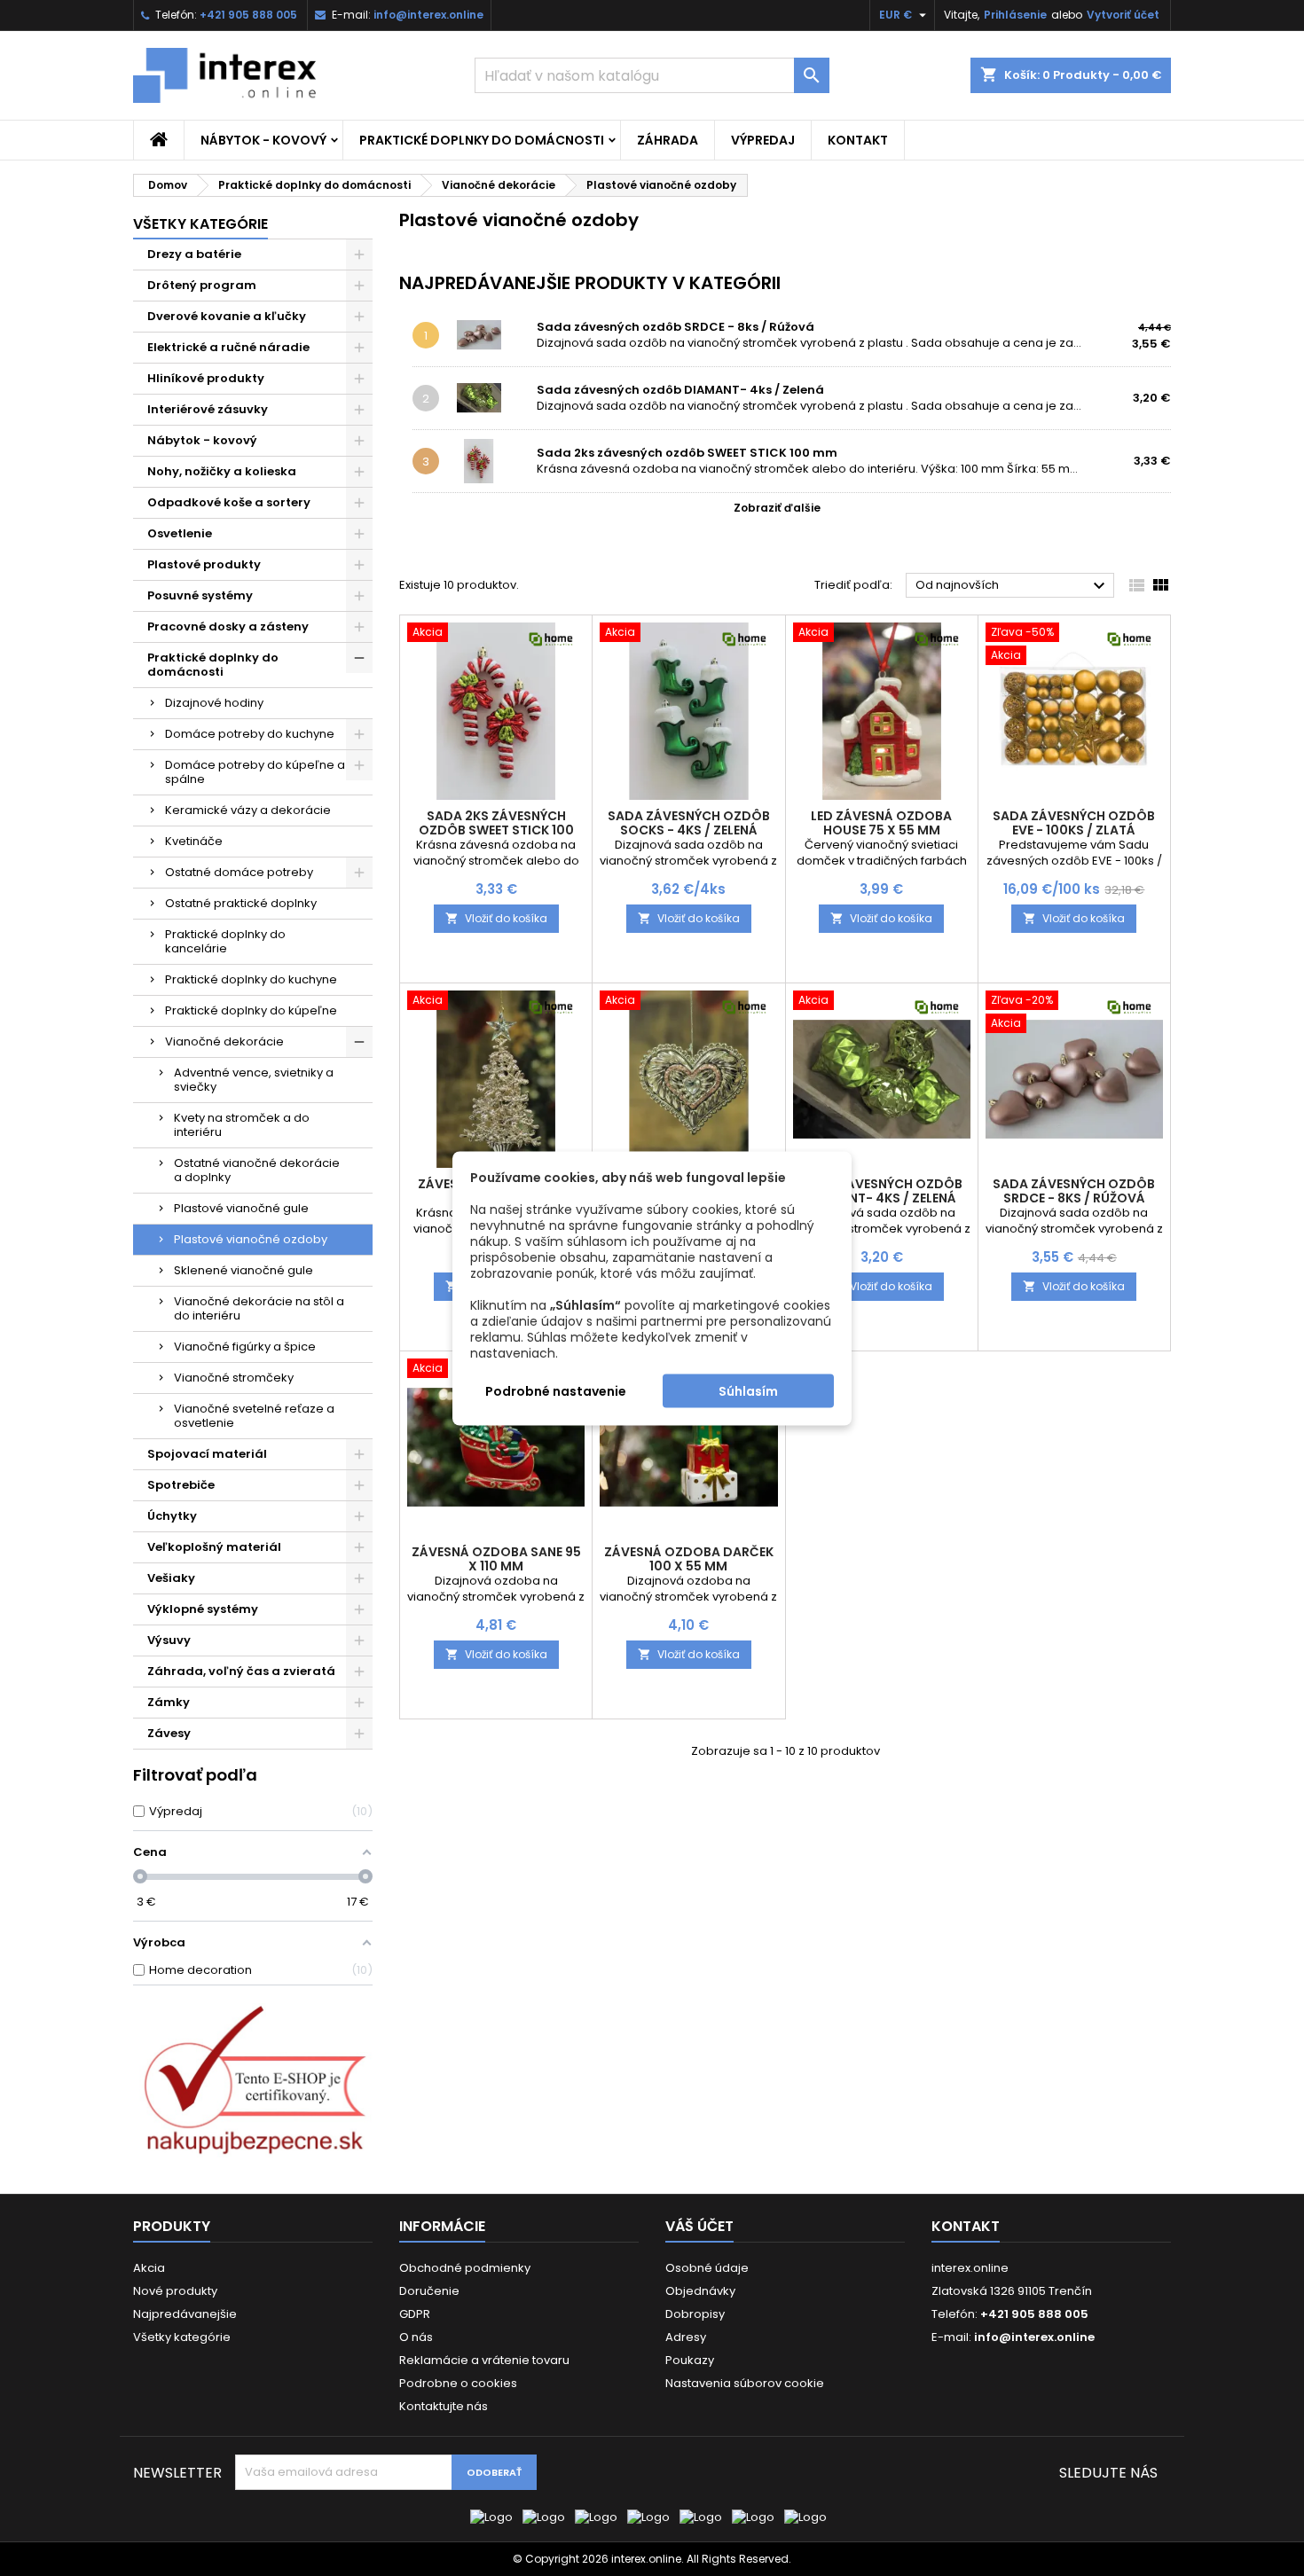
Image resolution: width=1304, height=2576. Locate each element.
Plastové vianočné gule (241, 1208)
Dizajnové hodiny (214, 703)
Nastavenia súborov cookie (745, 2383)
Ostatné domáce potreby (239, 872)
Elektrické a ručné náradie (228, 347)
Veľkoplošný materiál (214, 1547)
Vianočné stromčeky (234, 1378)
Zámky (169, 1702)
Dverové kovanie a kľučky (227, 316)
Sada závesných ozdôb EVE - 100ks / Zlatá (1074, 823)
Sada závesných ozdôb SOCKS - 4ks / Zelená (689, 823)
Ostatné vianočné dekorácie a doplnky (257, 1170)
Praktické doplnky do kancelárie (225, 941)
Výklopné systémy (203, 1609)
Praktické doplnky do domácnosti (482, 140)
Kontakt (858, 140)
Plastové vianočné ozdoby (251, 1239)
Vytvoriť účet (1123, 15)
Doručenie (429, 2291)
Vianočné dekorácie (224, 1041)
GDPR (415, 2314)
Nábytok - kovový (263, 140)
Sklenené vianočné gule (244, 1270)
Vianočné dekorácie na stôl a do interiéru (259, 1308)
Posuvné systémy (200, 595)
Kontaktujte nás (444, 2406)
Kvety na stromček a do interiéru (242, 1125)
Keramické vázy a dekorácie (248, 810)
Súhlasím (748, 1390)
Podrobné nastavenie (556, 1390)
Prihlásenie (1015, 15)
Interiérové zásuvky (208, 409)
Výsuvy (169, 1640)
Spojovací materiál (207, 1454)
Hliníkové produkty (206, 378)
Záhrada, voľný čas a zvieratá (241, 1671)
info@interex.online (428, 15)
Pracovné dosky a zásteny (228, 626)
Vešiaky (171, 1578)
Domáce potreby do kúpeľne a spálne (255, 772)
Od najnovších (1013, 586)
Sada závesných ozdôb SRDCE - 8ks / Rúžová (676, 327)
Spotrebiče (181, 1485)
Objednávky (700, 2291)
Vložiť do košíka (496, 918)
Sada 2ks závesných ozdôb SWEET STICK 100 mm (687, 453)
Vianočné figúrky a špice (245, 1347)
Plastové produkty (204, 564)
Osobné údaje (707, 2268)
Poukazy (690, 2360)
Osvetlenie (180, 533)
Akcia (149, 2268)
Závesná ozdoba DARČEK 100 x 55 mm (689, 1559)
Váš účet (699, 2226)
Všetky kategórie (200, 224)
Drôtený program (202, 285)
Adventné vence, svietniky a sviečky (254, 1080)
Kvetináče (194, 841)
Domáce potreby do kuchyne (250, 734)
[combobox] (652, 75)
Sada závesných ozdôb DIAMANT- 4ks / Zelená (680, 390)
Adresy (686, 2337)
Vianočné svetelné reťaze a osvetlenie (254, 1416)
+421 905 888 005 (248, 15)
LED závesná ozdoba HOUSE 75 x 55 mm (881, 823)
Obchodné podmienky (465, 2268)
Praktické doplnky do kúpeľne (251, 1010)
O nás (416, 2337)
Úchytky (172, 1516)
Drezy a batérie (194, 254)
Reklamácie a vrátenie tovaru (484, 2360)
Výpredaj (763, 140)
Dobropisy (695, 2314)
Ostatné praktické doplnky (241, 903)
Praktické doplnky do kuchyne (251, 979)
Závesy (169, 1733)
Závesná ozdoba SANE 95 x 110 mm (496, 1559)
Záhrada (668, 140)
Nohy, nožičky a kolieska (222, 471)
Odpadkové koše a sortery (229, 502)
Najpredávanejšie (185, 2314)
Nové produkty (175, 2291)
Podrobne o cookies (458, 2383)
